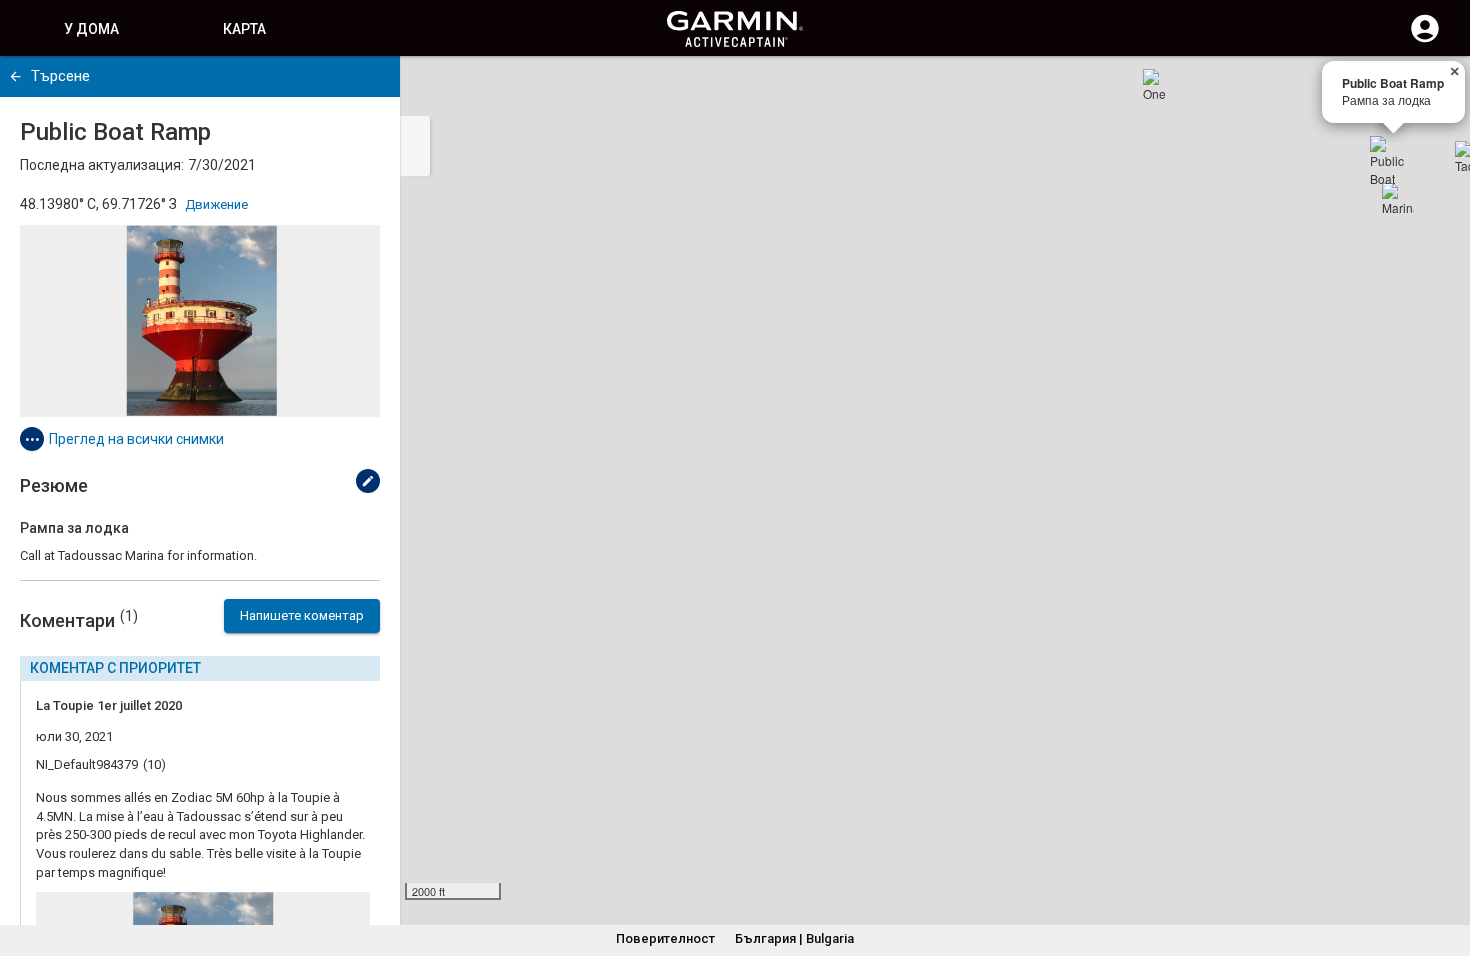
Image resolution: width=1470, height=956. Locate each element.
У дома (91, 29)
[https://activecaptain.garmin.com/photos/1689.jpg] (200, 321)
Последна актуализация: (102, 165)
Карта (244, 29)
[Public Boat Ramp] (1394, 160)
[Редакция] (368, 481)
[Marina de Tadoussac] (1398, 199)
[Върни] (15, 76)
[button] (1445, 865)
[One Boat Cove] (1159, 85)
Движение (216, 204)
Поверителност (665, 938)
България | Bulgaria (794, 938)
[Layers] (1436, 90)
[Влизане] (1425, 40)
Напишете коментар (302, 615)
